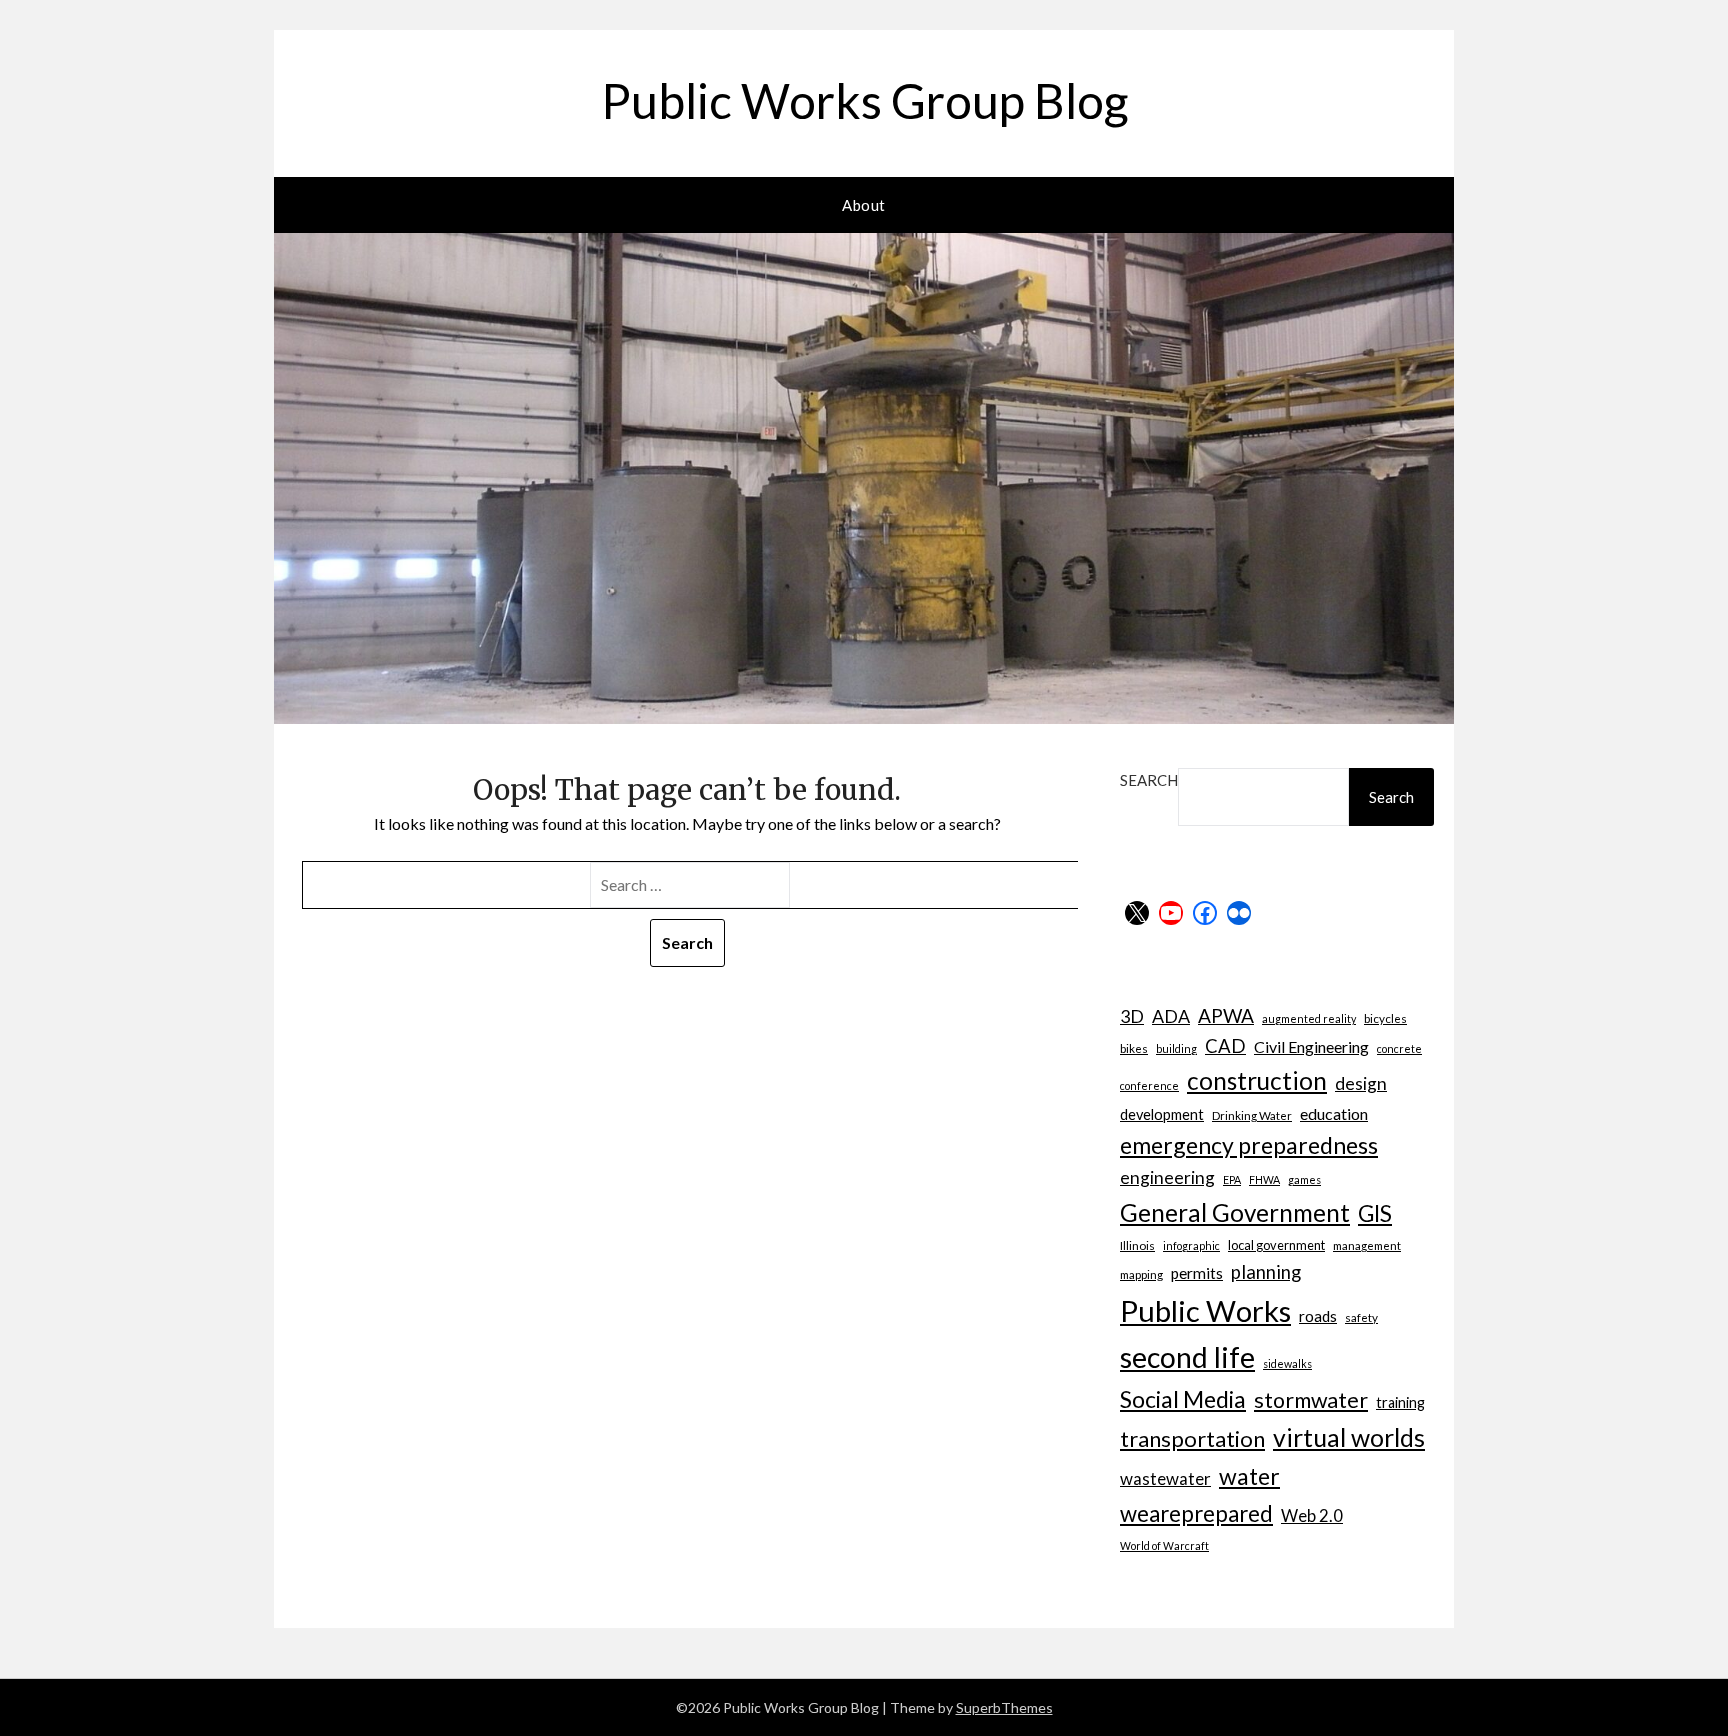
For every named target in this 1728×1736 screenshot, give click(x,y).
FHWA (1264, 1179)
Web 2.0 (1312, 1515)
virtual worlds (1349, 1437)
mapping (1141, 1274)
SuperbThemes (1004, 1707)
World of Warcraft (1164, 1545)
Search (1149, 780)
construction (1257, 1080)
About (864, 205)
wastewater (1165, 1478)
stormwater (1311, 1400)
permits (1197, 1273)
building (1176, 1048)
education (1334, 1113)
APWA (1226, 1015)
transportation (1192, 1438)
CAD (1225, 1046)
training (1400, 1402)
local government (1276, 1245)
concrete (1399, 1048)
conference (1149, 1085)
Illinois (1137, 1245)
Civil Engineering (1311, 1046)
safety (1361, 1317)
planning (1266, 1272)
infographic (1191, 1245)
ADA (1171, 1016)
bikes (1134, 1048)
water (1249, 1476)
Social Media (1183, 1399)
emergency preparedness (1249, 1145)
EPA (1232, 1179)
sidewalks (1287, 1363)
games (1304, 1179)
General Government (1235, 1212)
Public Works (1205, 1310)
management (1367, 1245)
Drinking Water (1252, 1115)
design (1361, 1083)
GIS (1375, 1213)
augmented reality (1309, 1018)
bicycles (1385, 1018)
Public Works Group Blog (864, 100)
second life (1187, 1357)
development (1162, 1114)
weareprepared (1196, 1513)
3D (1132, 1016)
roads (1318, 1316)
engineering (1167, 1177)
